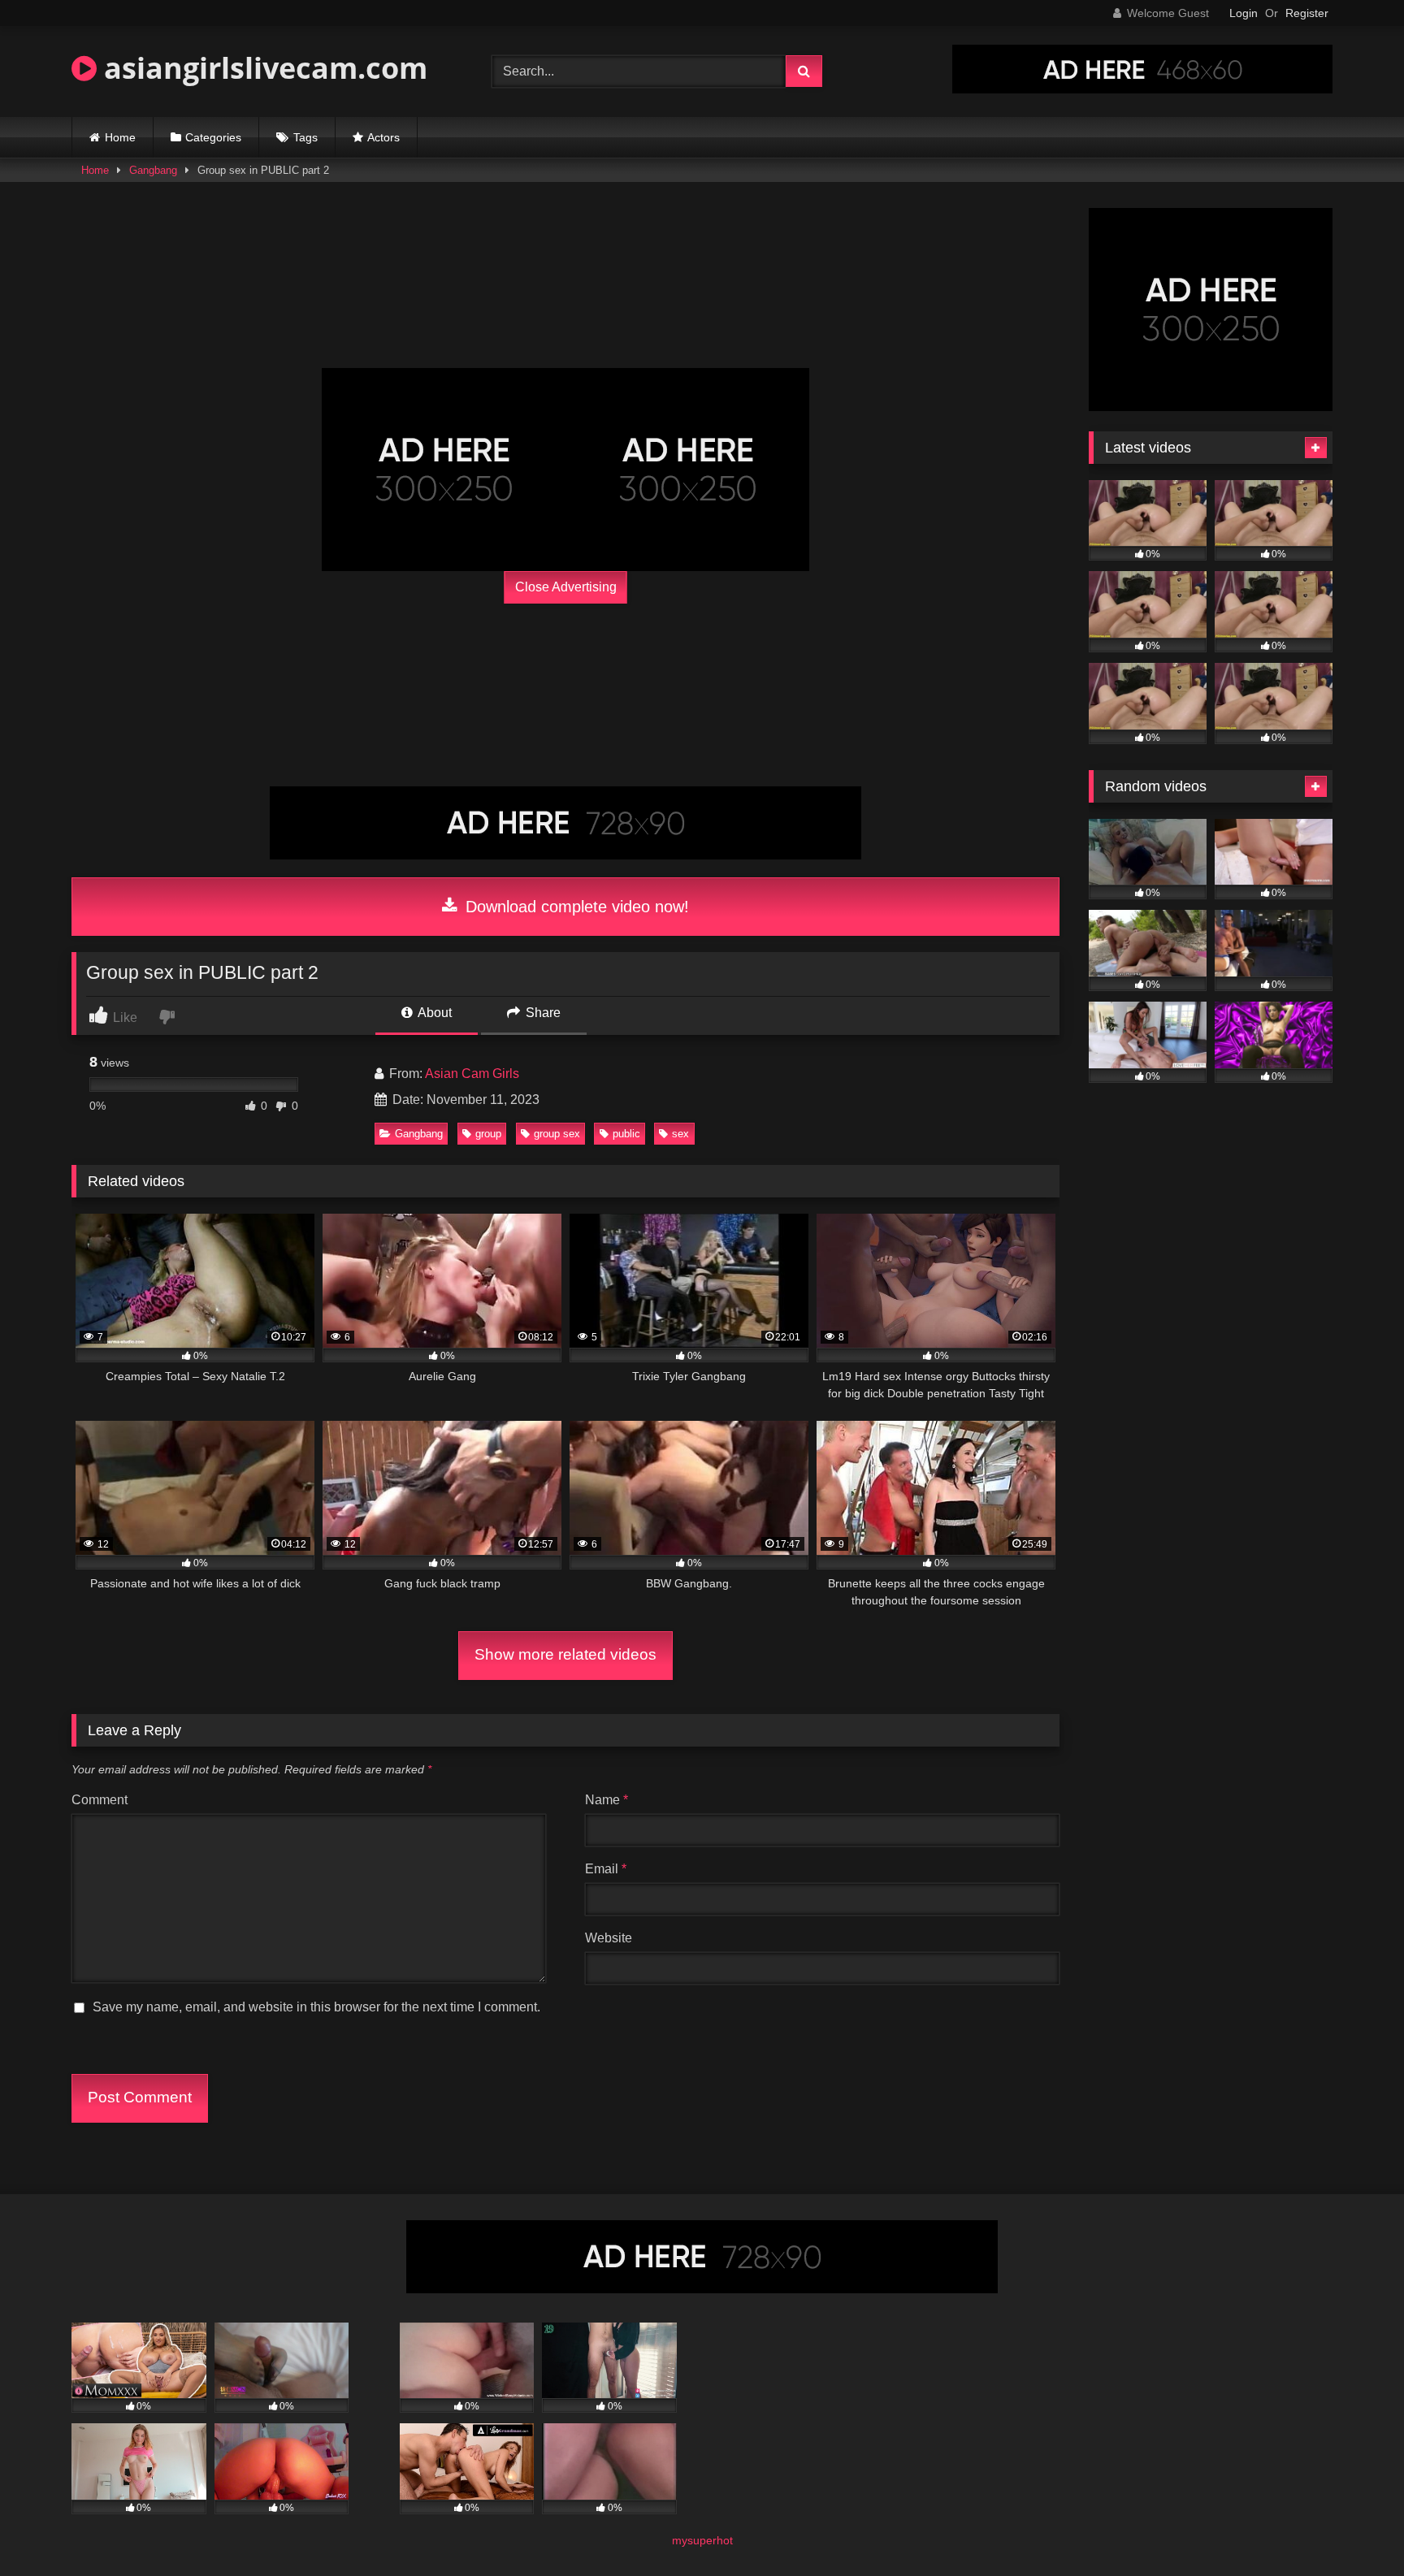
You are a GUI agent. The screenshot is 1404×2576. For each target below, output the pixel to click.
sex (680, 1134)
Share (542, 1013)
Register (1307, 13)
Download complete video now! (575, 907)
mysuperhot (702, 2540)
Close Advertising (566, 587)
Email (606, 1869)
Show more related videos (565, 1654)
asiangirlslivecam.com (262, 68)
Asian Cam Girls (472, 1074)
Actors (383, 137)
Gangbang (153, 170)
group (488, 1134)
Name (607, 1800)
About (433, 1013)
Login (1244, 13)
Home (120, 137)
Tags (305, 137)
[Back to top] (1354, 2528)
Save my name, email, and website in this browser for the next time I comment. (316, 2007)
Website (609, 1938)
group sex (557, 1134)
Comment (100, 1800)
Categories (213, 137)
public (626, 1134)
